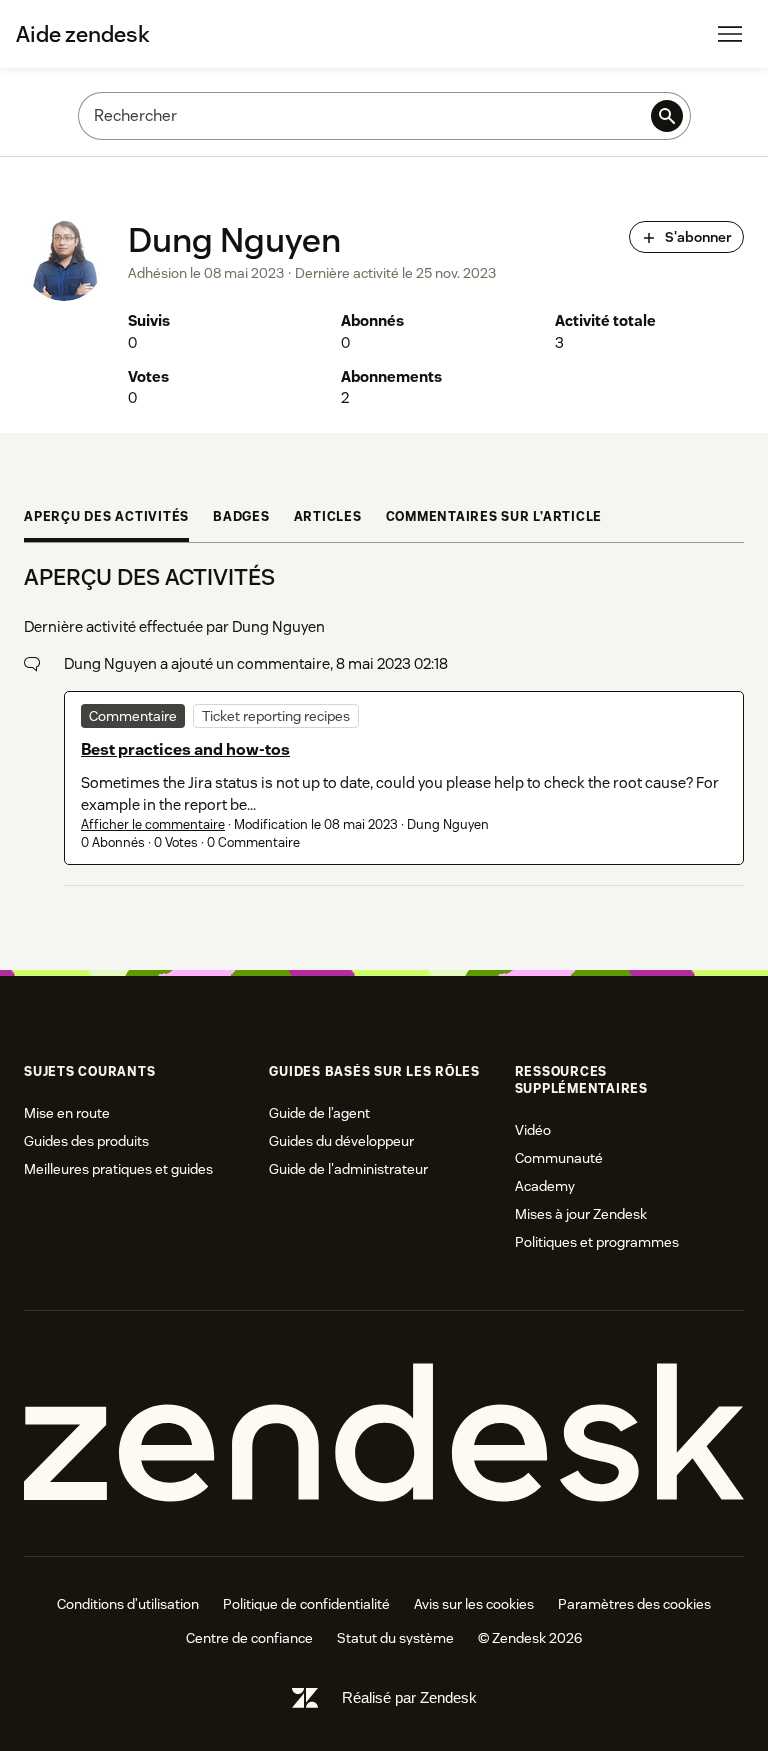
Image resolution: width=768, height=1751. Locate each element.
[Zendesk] (384, 1433)
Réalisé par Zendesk (409, 1697)
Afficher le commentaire (153, 824)
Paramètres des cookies (634, 1604)
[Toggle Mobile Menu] (730, 34)
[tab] (106, 519)
